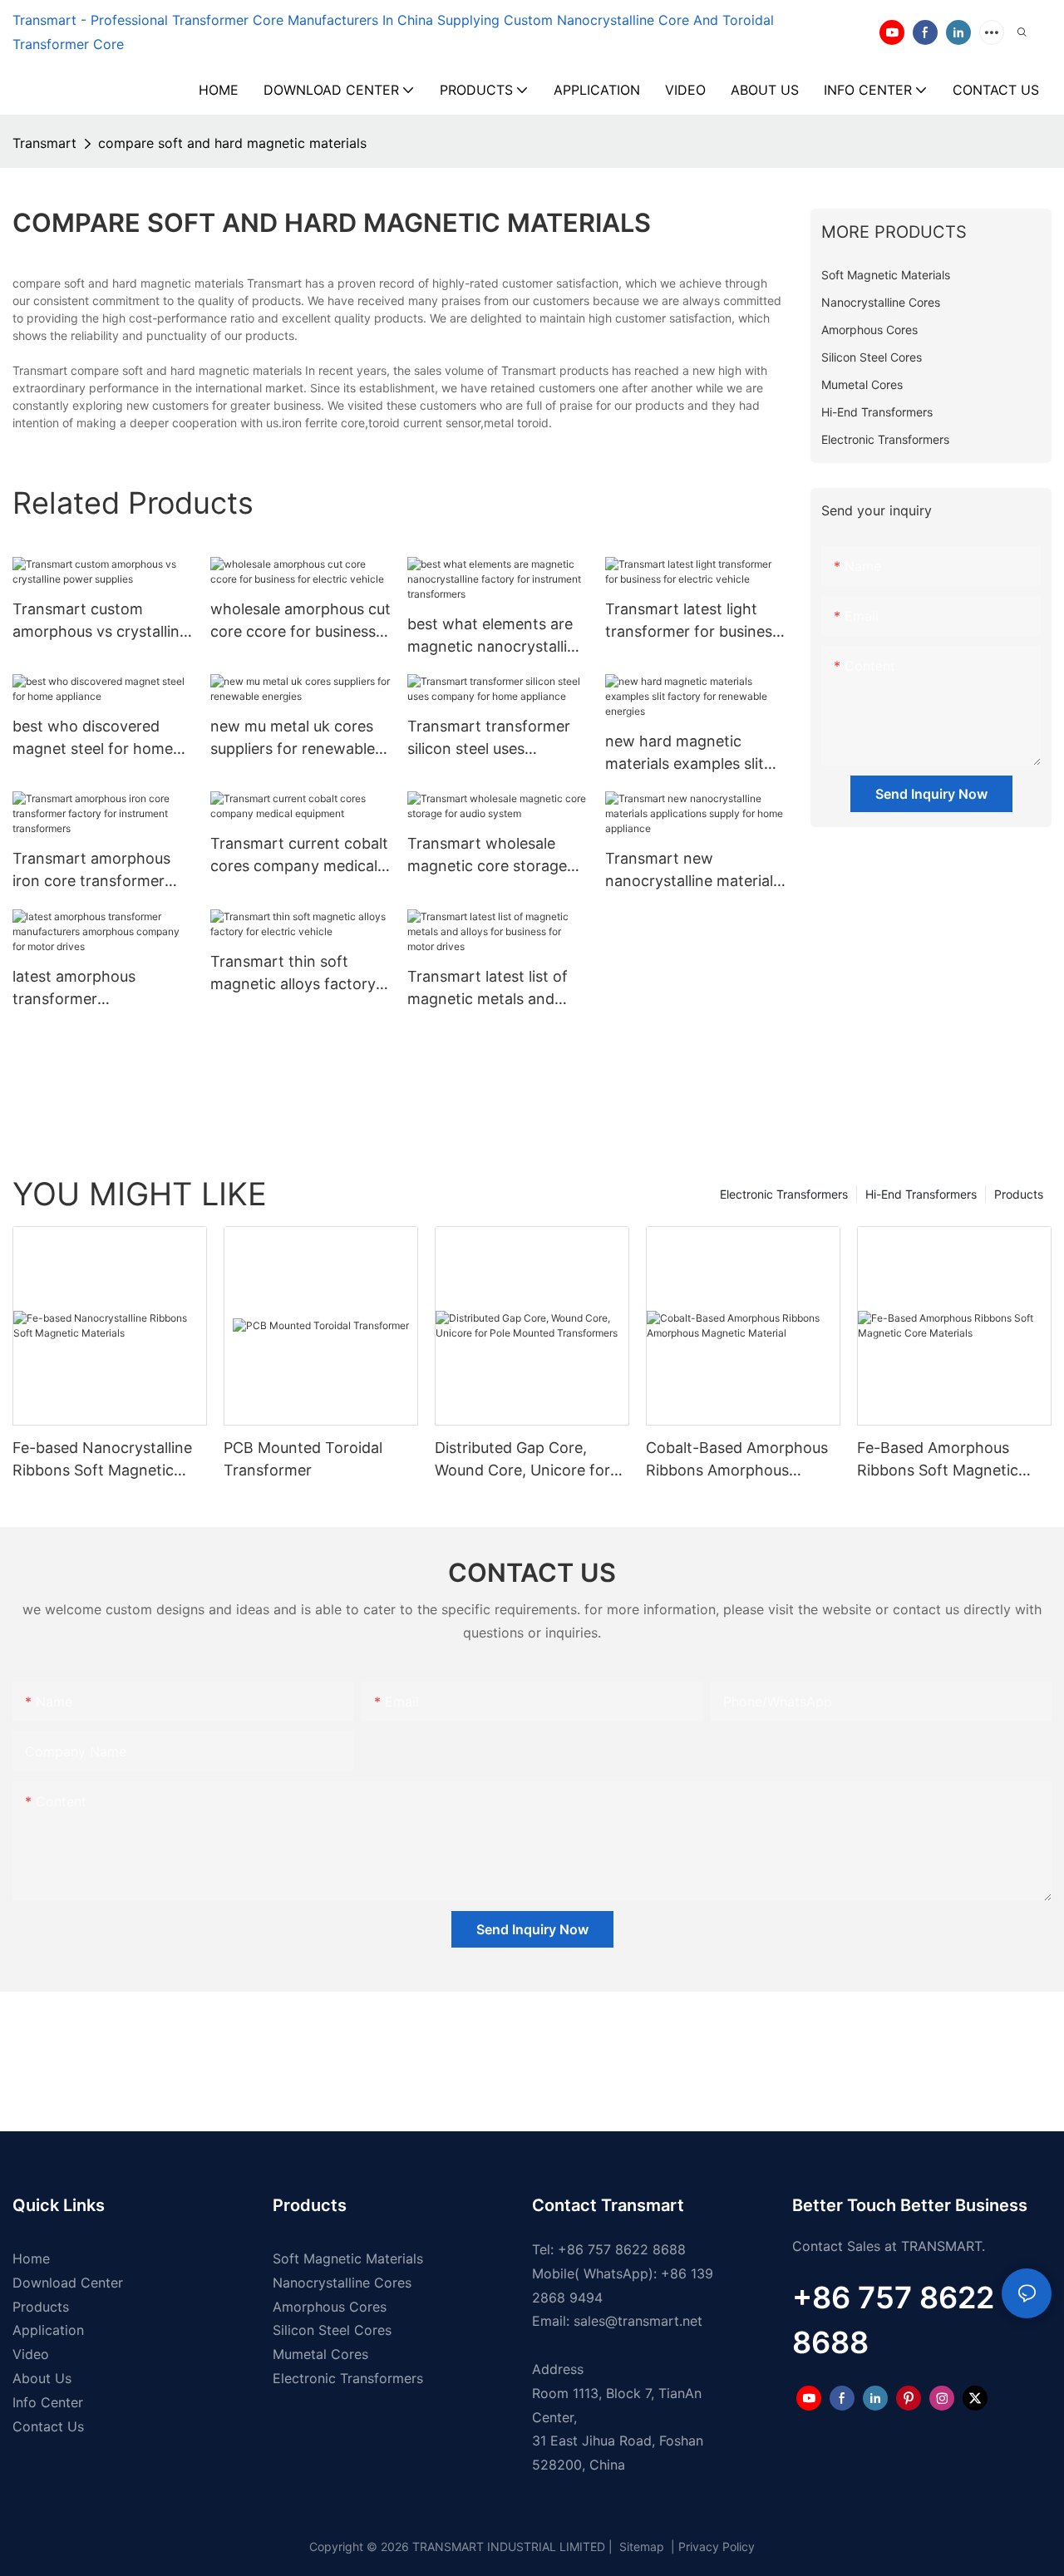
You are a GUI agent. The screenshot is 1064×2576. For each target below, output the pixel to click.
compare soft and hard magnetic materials (232, 143)
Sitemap (640, 2546)
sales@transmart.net (638, 2321)
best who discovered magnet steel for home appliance (93, 739)
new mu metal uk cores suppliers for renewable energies (293, 739)
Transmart (44, 143)
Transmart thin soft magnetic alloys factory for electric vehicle (293, 974)
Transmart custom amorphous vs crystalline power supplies (100, 621)
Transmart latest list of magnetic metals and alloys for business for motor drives (488, 989)
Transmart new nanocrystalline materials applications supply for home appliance (693, 871)
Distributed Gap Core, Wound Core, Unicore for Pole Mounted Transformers (522, 1460)
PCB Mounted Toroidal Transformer (303, 1459)
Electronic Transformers (784, 1194)
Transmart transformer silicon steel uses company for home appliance (489, 739)
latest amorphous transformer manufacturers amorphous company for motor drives (100, 989)
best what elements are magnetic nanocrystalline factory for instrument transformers (496, 636)
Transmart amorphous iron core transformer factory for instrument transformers (91, 871)
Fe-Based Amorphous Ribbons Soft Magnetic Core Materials (938, 1460)
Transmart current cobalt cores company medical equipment (299, 856)
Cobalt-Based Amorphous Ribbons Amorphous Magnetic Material (737, 1460)
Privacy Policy (717, 2546)
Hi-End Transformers (921, 1194)
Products (1019, 1194)
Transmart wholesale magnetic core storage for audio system (487, 856)
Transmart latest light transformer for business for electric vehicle (692, 621)
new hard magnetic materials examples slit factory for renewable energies (685, 754)
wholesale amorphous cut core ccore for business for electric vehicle (300, 621)
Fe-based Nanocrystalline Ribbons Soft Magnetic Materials (102, 1460)
